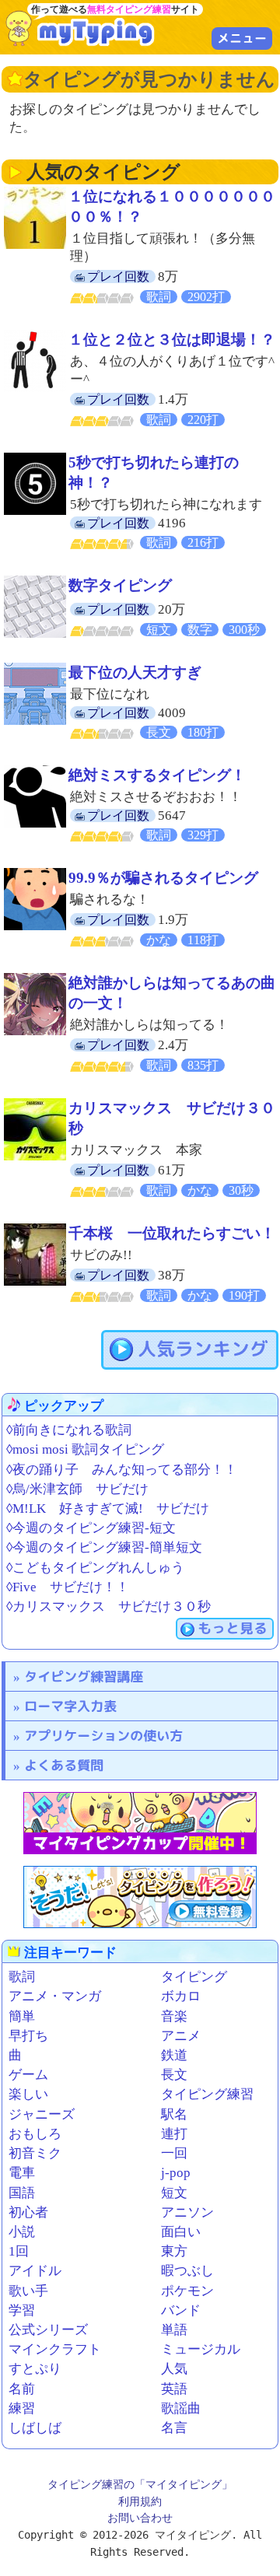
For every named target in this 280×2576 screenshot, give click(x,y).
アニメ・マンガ (55, 1996)
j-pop (176, 2173)
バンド (181, 2310)
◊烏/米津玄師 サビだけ (77, 1489)
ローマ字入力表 (70, 1706)
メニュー (242, 38)
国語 (22, 2193)
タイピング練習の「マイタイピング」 (140, 2484)
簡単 (22, 2016)
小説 (22, 2232)
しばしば (35, 2428)
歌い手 (28, 2291)
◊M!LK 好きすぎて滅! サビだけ (108, 1508)
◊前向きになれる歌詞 (69, 1430)
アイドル (35, 2271)
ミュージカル (201, 2349)
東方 (174, 2251)
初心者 (28, 2212)
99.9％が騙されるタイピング (163, 878)
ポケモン (187, 2291)
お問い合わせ (140, 2518)
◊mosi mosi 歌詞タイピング (85, 1449)
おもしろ (35, 2134)
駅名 (174, 2114)
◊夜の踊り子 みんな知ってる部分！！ (122, 1470)
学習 (22, 2310)
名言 (174, 2428)
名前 (22, 2389)
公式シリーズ (48, 2330)
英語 (174, 2389)
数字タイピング (120, 585)
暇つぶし (187, 2271)
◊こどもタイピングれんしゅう (95, 1568)
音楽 (174, 2016)
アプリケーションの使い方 (103, 1736)
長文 (174, 2075)
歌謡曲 (181, 2408)
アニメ (181, 2036)
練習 (22, 2408)
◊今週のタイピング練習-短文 (91, 1528)
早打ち (28, 2036)
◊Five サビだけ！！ (68, 1587)
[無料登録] (140, 1897)
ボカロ (181, 1996)
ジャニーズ (42, 2114)
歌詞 (22, 1977)
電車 (22, 2173)
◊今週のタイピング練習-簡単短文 (104, 1547)
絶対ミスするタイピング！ (157, 775)
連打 (174, 2134)
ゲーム (28, 2075)
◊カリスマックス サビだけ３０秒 (108, 1606)
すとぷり (35, 2369)
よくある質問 (64, 1765)
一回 (174, 2153)
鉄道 (174, 2055)
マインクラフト (55, 2349)
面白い (181, 2232)
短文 (174, 2193)
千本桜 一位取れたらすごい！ (172, 1233)
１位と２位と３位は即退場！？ (172, 339)
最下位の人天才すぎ (135, 672)
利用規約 (140, 2501)
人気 (174, 2369)
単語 (174, 2330)
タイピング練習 (207, 2094)
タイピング (194, 1977)
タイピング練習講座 (84, 1676)
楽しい (28, 2094)
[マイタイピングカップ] (140, 1823)
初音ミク (35, 2153)
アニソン (187, 2212)
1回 (19, 2251)
